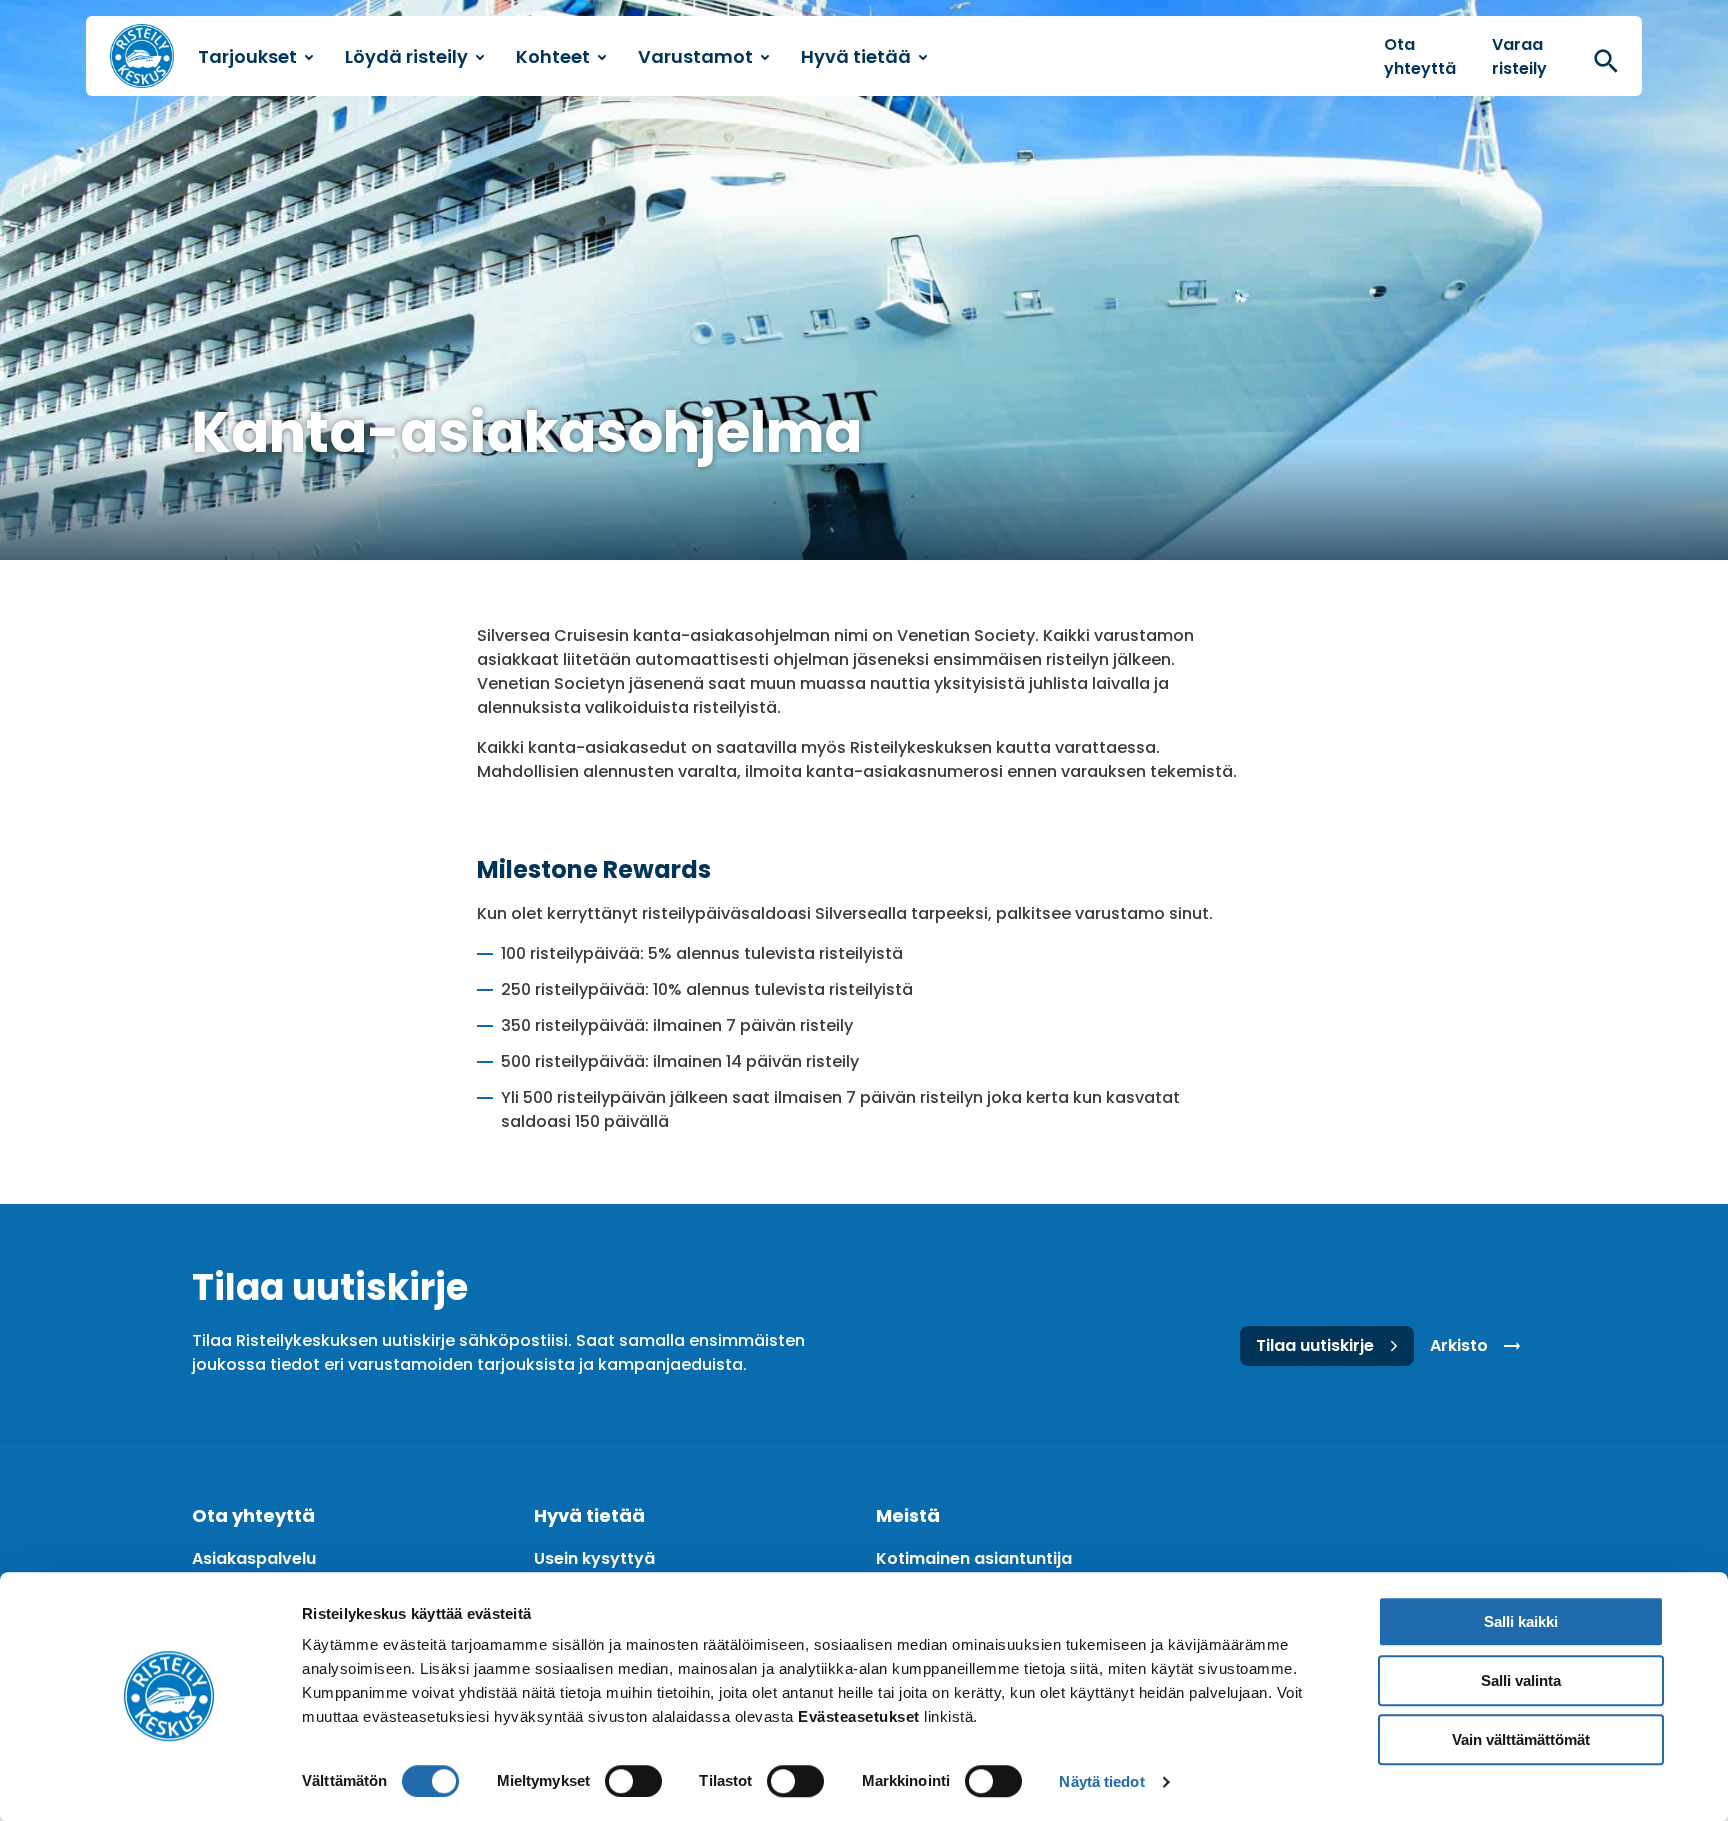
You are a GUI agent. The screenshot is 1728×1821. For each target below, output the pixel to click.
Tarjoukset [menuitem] (247, 56)
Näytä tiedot (1101, 1781)
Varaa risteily (1519, 56)
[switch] (633, 1781)
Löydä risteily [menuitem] (406, 56)
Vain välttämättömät (1521, 1739)
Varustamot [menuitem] (695, 56)
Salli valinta (1521, 1680)
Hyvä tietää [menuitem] (856, 56)
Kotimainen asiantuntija (974, 1558)
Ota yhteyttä (1420, 56)
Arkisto (1459, 1345)
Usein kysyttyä (594, 1558)
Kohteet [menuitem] (553, 56)
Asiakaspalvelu (254, 1558)
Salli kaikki (1521, 1621)
